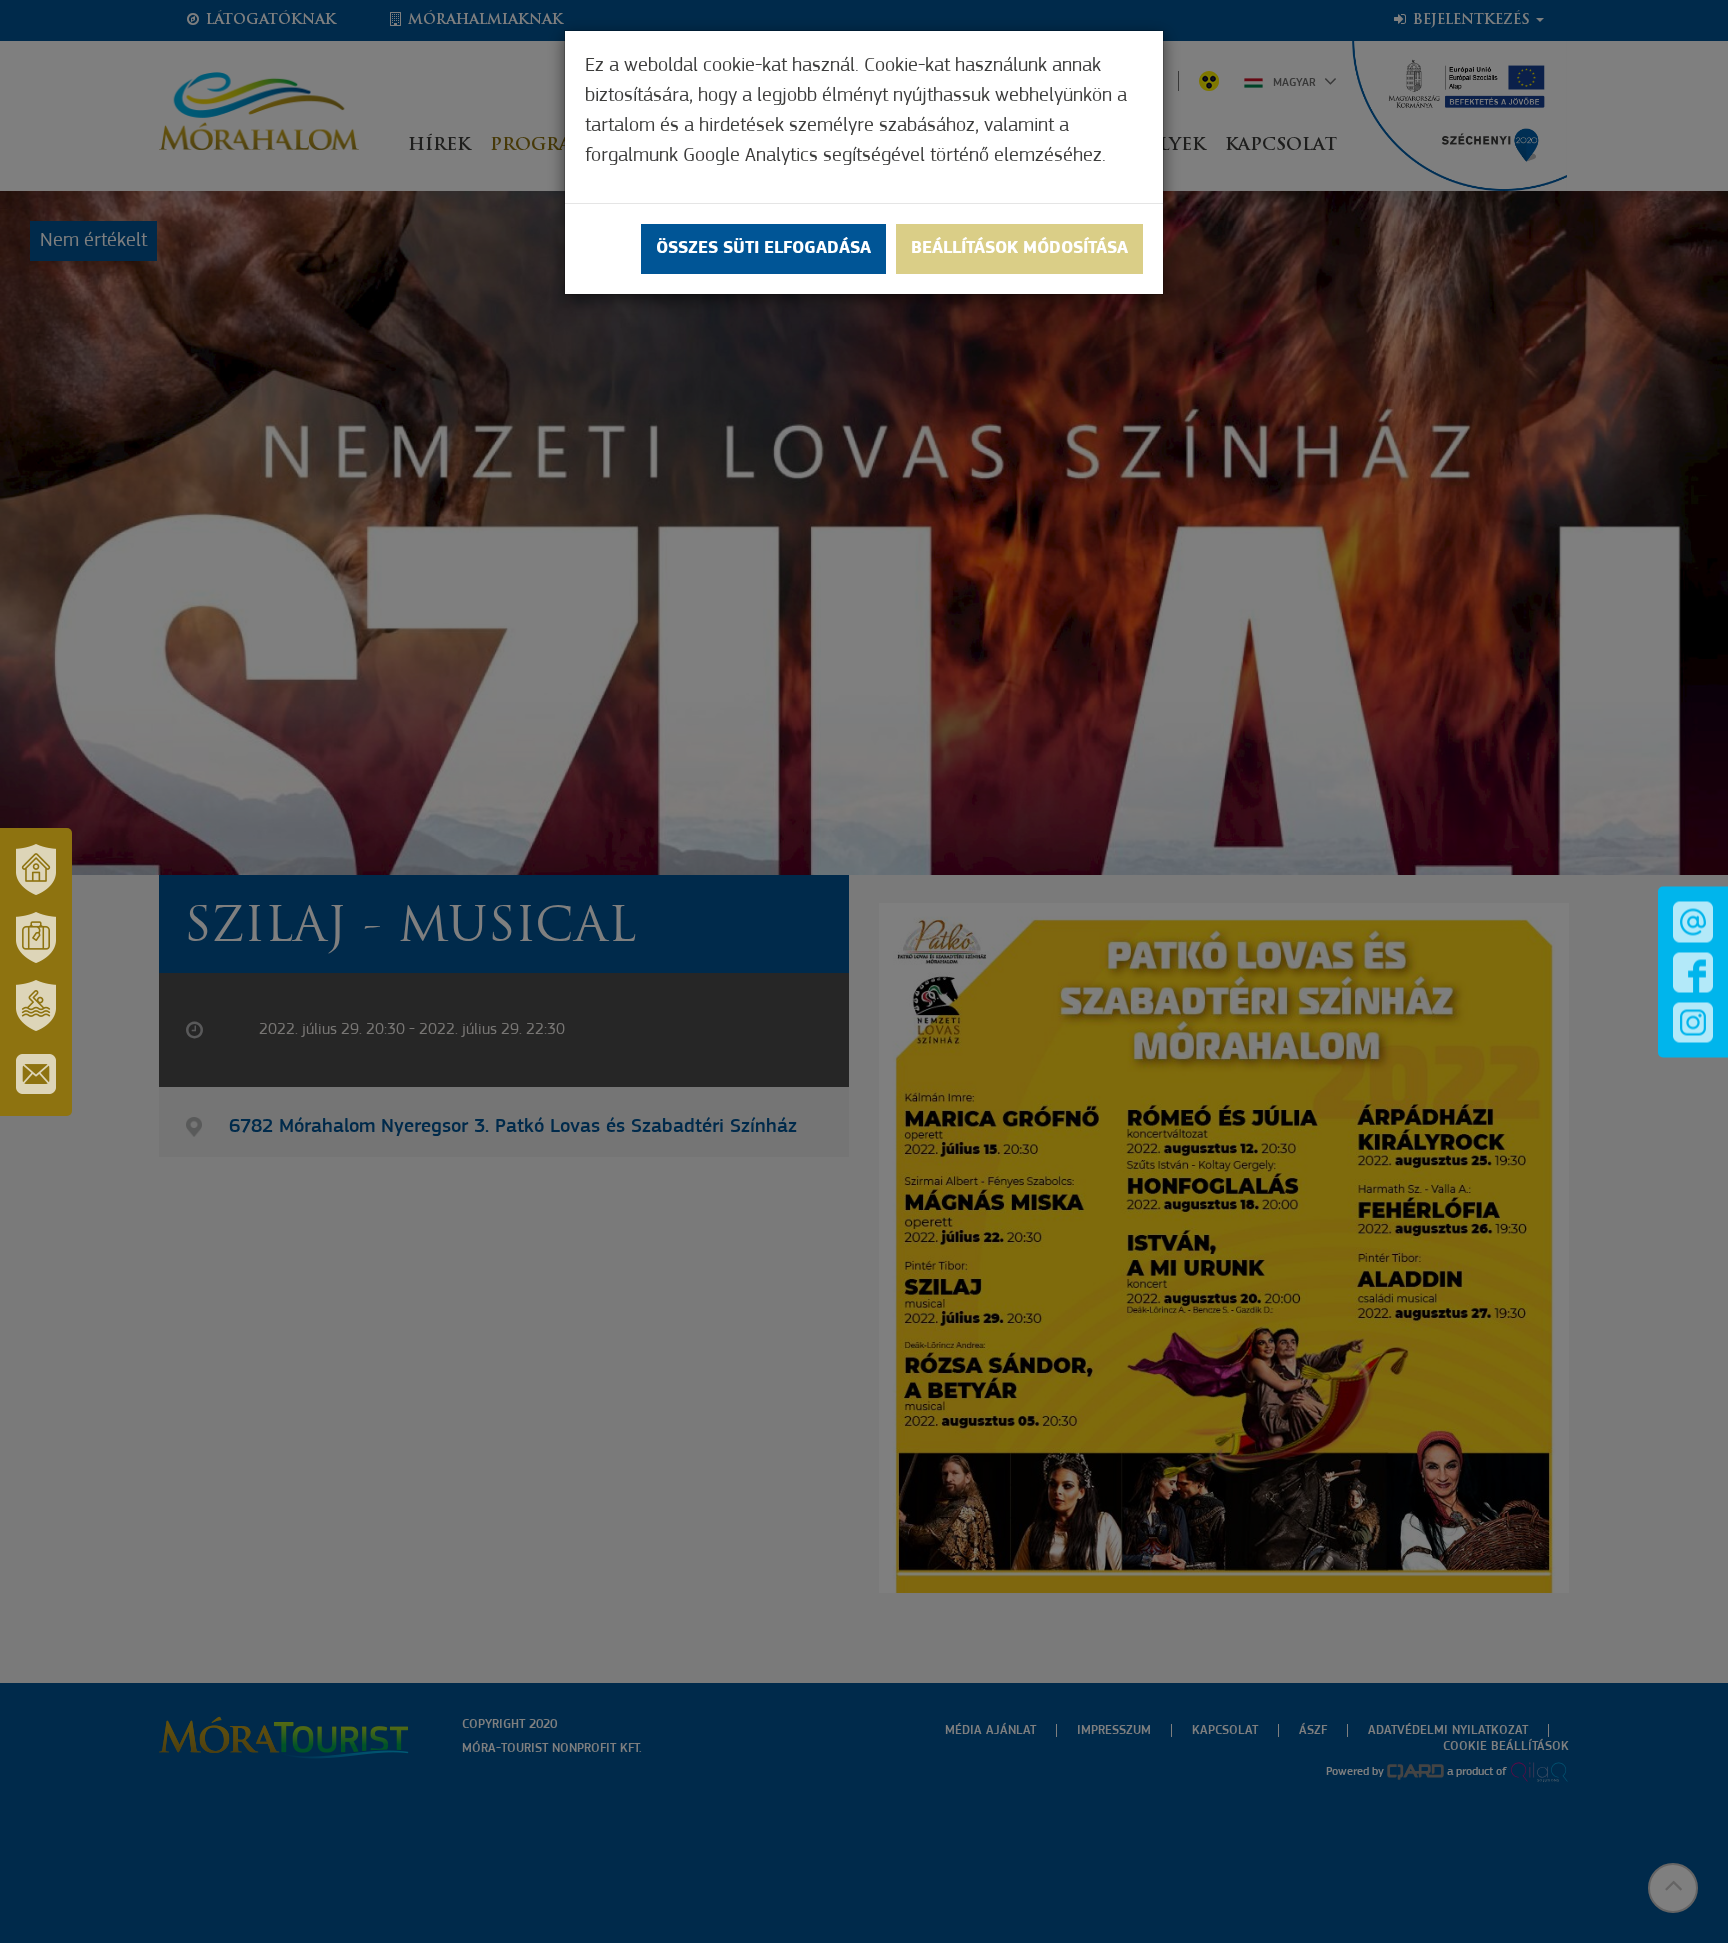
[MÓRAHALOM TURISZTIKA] (36, 938)
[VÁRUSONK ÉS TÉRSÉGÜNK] (36, 870)
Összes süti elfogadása (763, 249)
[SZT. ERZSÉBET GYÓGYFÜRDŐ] (36, 1006)
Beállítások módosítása (1019, 249)
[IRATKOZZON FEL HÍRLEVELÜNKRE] (36, 1074)
